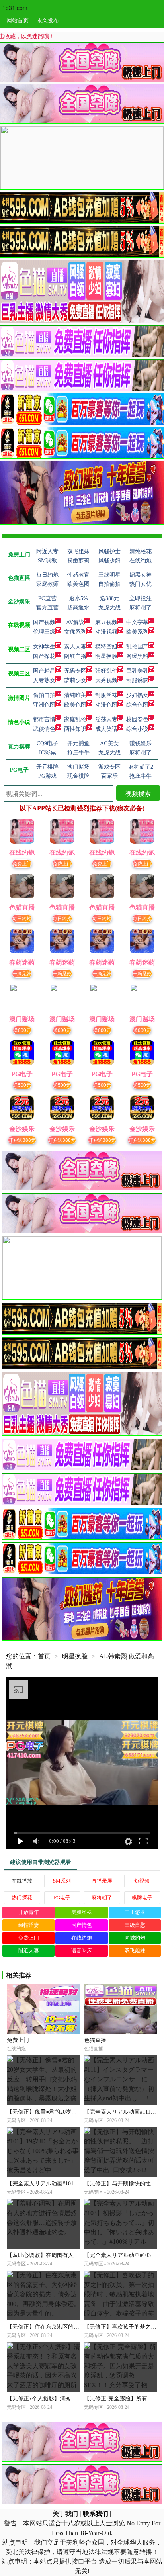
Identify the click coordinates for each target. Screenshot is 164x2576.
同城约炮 (135, 1938)
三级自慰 (135, 1925)
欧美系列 (137, 632)
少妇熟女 (137, 695)
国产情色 (82, 1925)
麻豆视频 (106, 622)
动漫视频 (106, 632)
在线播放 (22, 1881)
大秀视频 (106, 680)
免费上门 (22, 863)
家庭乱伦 (75, 719)
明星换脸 (106, 656)
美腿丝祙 (82, 1912)
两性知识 (75, 729)
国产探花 (44, 656)
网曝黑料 (137, 656)
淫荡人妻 (106, 719)
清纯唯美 (75, 695)
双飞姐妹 (135, 1951)
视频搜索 (138, 793)
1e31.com (15, 8)
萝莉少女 (75, 680)
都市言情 (44, 719)
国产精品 (44, 671)
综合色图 (137, 705)
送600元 (22, 1030)
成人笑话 (106, 729)
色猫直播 (95, 2040)
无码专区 (75, 671)
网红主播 (75, 656)
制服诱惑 (137, 680)
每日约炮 (22, 918)
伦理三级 (44, 632)
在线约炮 (82, 1938)
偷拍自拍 (44, 695)
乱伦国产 (137, 647)
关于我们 (65, 2514)
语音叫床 (82, 1951)
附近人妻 (29, 1951)
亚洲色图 (44, 705)
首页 (44, 1656)
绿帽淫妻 (29, 1925)
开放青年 (29, 1912)
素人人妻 (75, 647)
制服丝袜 (106, 695)
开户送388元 (22, 1140)
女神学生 (44, 647)
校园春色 (137, 719)
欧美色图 (75, 705)
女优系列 (75, 632)
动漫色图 (106, 705)
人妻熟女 (44, 680)
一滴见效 (22, 973)
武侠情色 (44, 729)
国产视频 (44, 622)
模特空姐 (106, 647)
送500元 (22, 1085)
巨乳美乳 (137, 671)
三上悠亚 (135, 1912)
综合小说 (137, 729)
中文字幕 (137, 622)
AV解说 (75, 622)
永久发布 (48, 20)
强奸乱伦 (106, 671)
